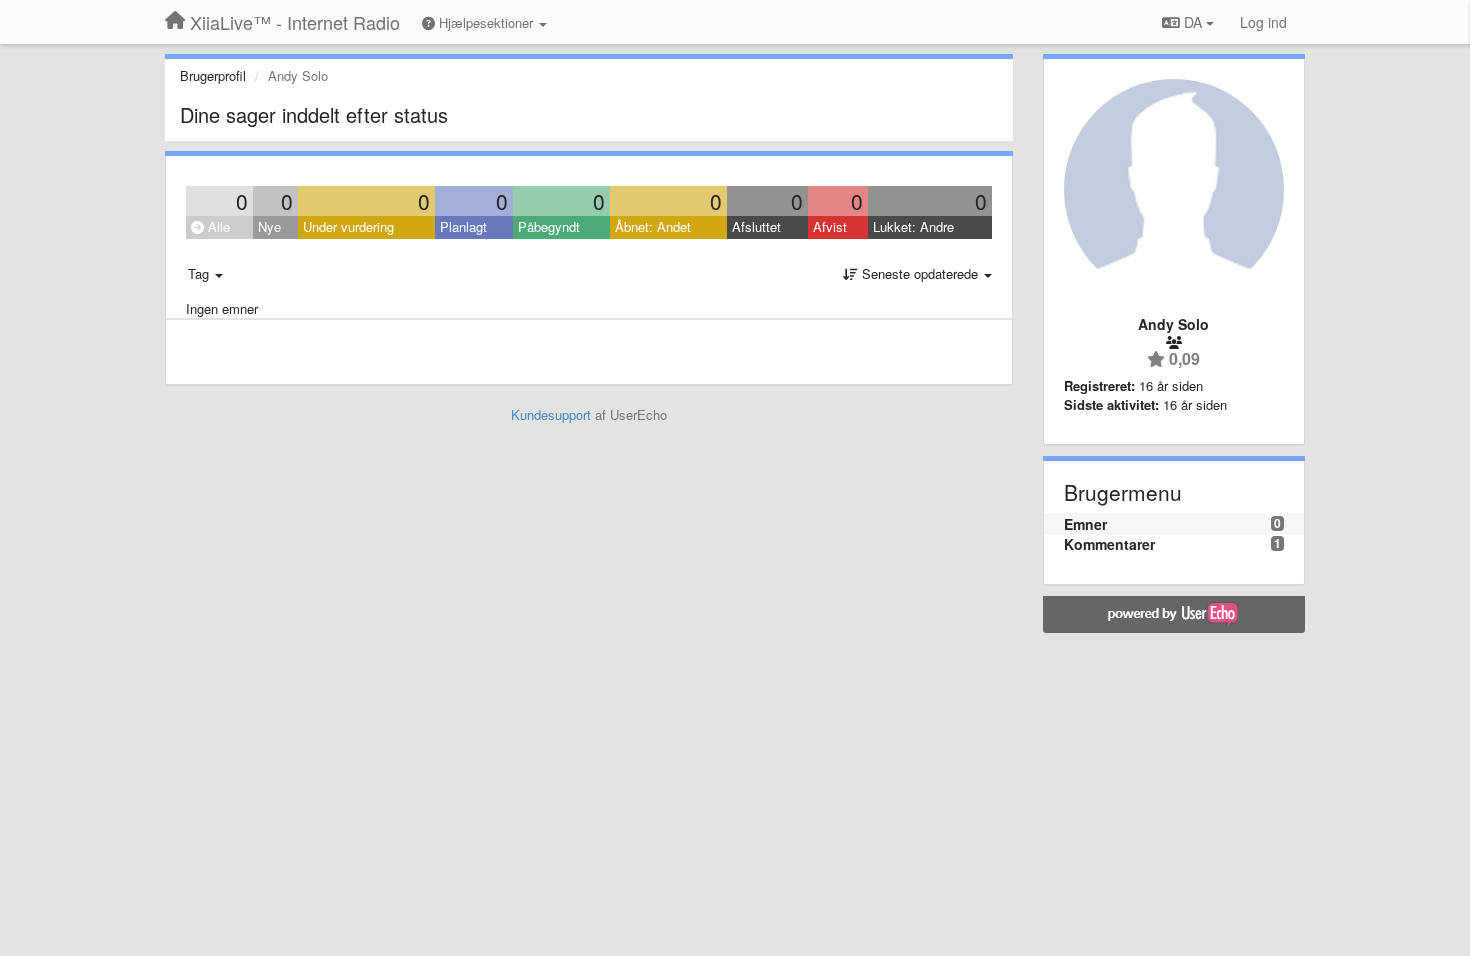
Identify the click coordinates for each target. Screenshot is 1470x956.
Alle (217, 226)
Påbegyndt (549, 226)
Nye (269, 226)
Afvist (830, 226)
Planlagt (463, 226)
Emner (1085, 524)
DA (1193, 22)
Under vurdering (348, 226)
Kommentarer (1109, 544)
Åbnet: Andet (653, 226)
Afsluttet (756, 226)
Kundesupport (551, 414)
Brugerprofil (213, 75)
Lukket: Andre (913, 226)
